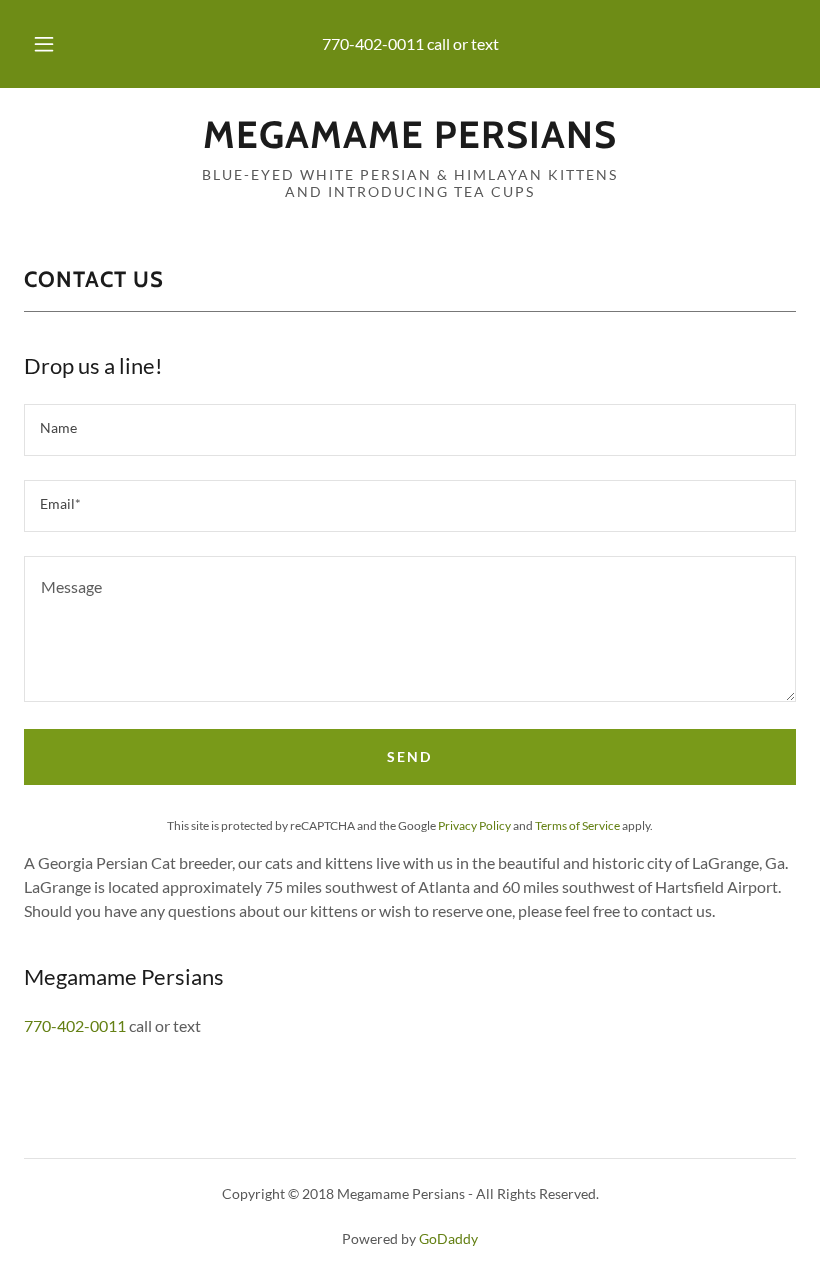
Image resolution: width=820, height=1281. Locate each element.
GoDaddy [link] (448, 1238)
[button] (58, 44)
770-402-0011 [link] (373, 43)
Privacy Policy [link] (474, 825)
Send (409, 756)
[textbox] (410, 430)
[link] (410, 141)
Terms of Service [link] (577, 825)
